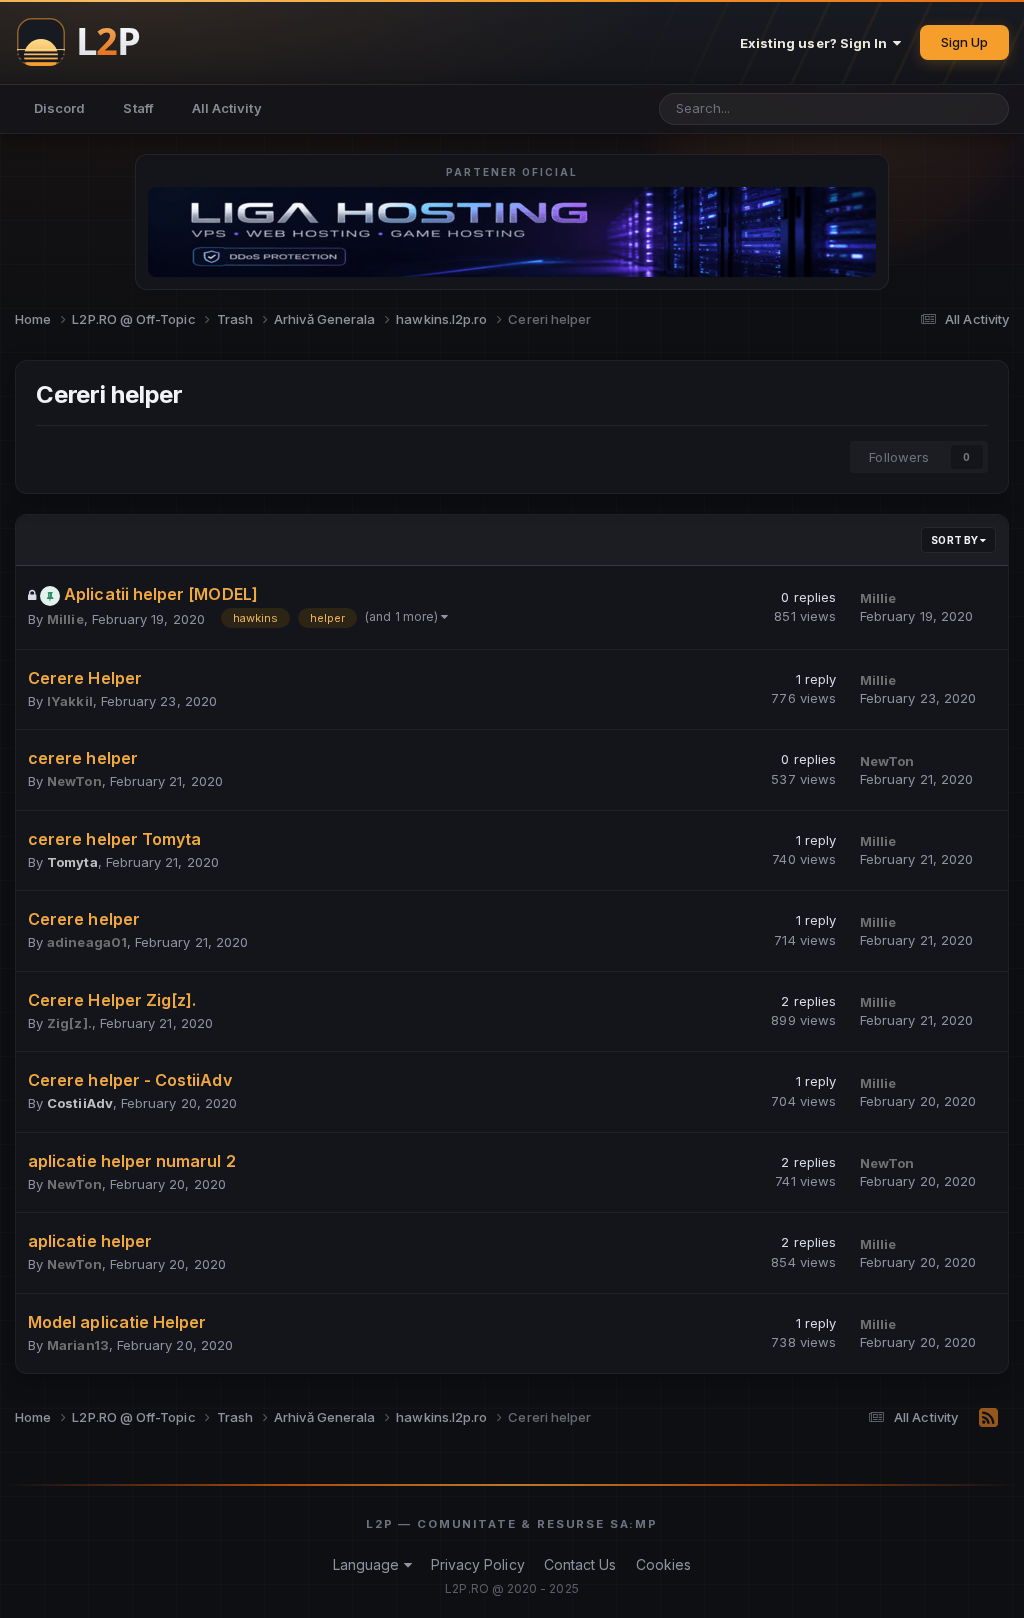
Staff (138, 108)
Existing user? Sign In (817, 43)
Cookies (663, 1564)
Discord (59, 108)
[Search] (986, 109)
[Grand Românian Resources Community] (90, 42)
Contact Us (580, 1564)
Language (368, 1564)
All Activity (227, 108)
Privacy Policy (478, 1564)
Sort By (955, 540)
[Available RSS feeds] (988, 1418)
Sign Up (964, 42)
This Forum (903, 108)
